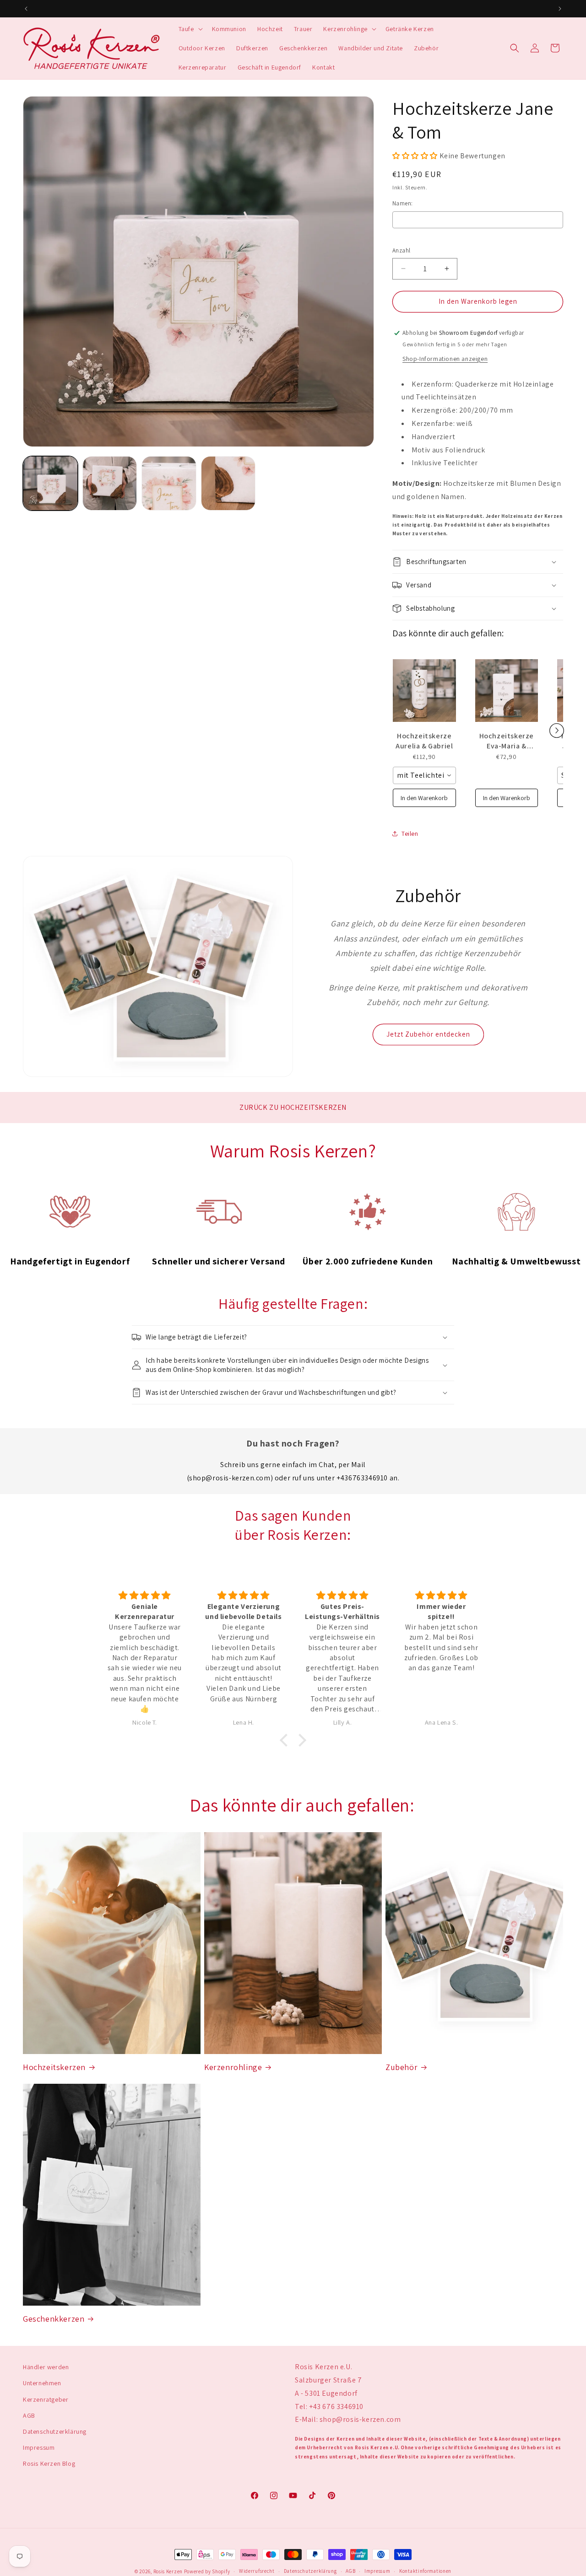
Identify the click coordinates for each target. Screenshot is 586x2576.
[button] (190, 29)
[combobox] (424, 775)
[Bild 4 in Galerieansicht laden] (228, 484)
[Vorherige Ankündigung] (26, 9)
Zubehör (402, 2067)
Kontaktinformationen (425, 2571)
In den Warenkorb (424, 798)
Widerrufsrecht (257, 2571)
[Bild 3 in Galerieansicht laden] (169, 484)
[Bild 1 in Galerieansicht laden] (50, 484)
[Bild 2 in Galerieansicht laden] (110, 484)
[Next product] (557, 731)
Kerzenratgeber (46, 2399)
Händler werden (46, 2367)
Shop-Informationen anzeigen (445, 359)
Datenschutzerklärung (55, 2431)
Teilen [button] (410, 834)
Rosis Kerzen (168, 2571)
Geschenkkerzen (54, 2319)
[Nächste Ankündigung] (560, 9)
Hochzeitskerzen (54, 2067)
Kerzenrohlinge (233, 2067)
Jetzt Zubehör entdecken (428, 1034)
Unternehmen (42, 2383)
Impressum (39, 2447)
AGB (29, 2415)
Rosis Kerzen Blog (49, 2463)
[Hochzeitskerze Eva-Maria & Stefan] (507, 691)
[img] (145, 1595)
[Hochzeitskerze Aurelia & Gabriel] (424, 691)
